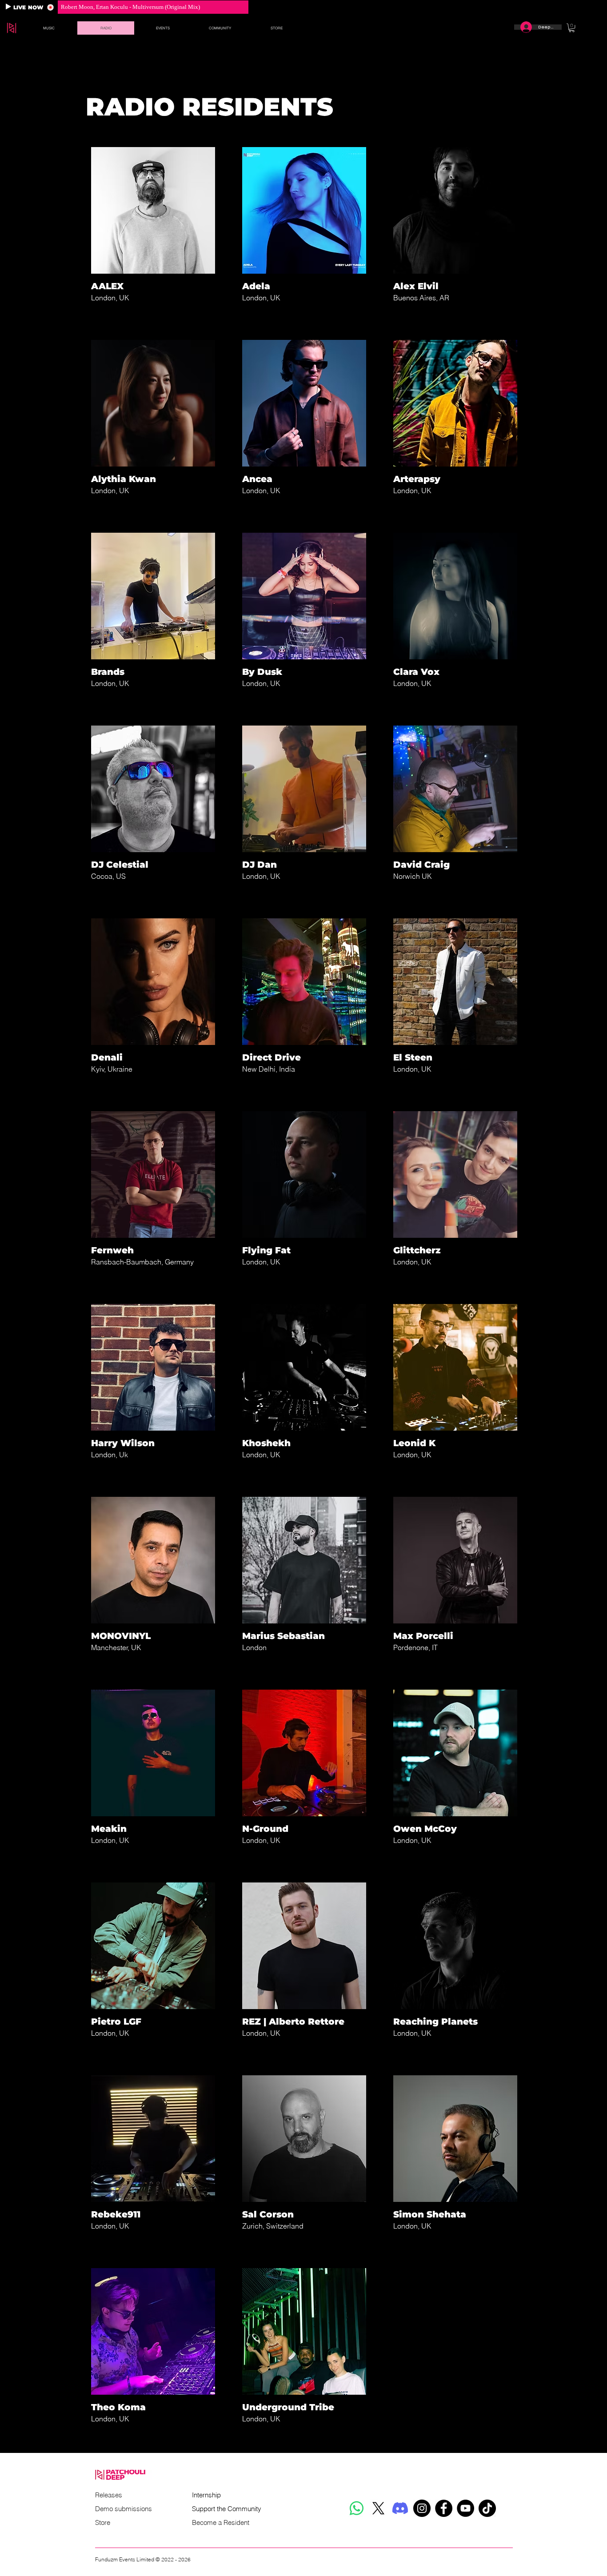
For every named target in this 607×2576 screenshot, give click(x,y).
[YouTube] (465, 2508)
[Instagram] (422, 2508)
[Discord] (400, 2508)
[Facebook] (444, 2508)
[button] (49, 28)
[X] (378, 2508)
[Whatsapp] (357, 2508)
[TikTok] (487, 2508)
